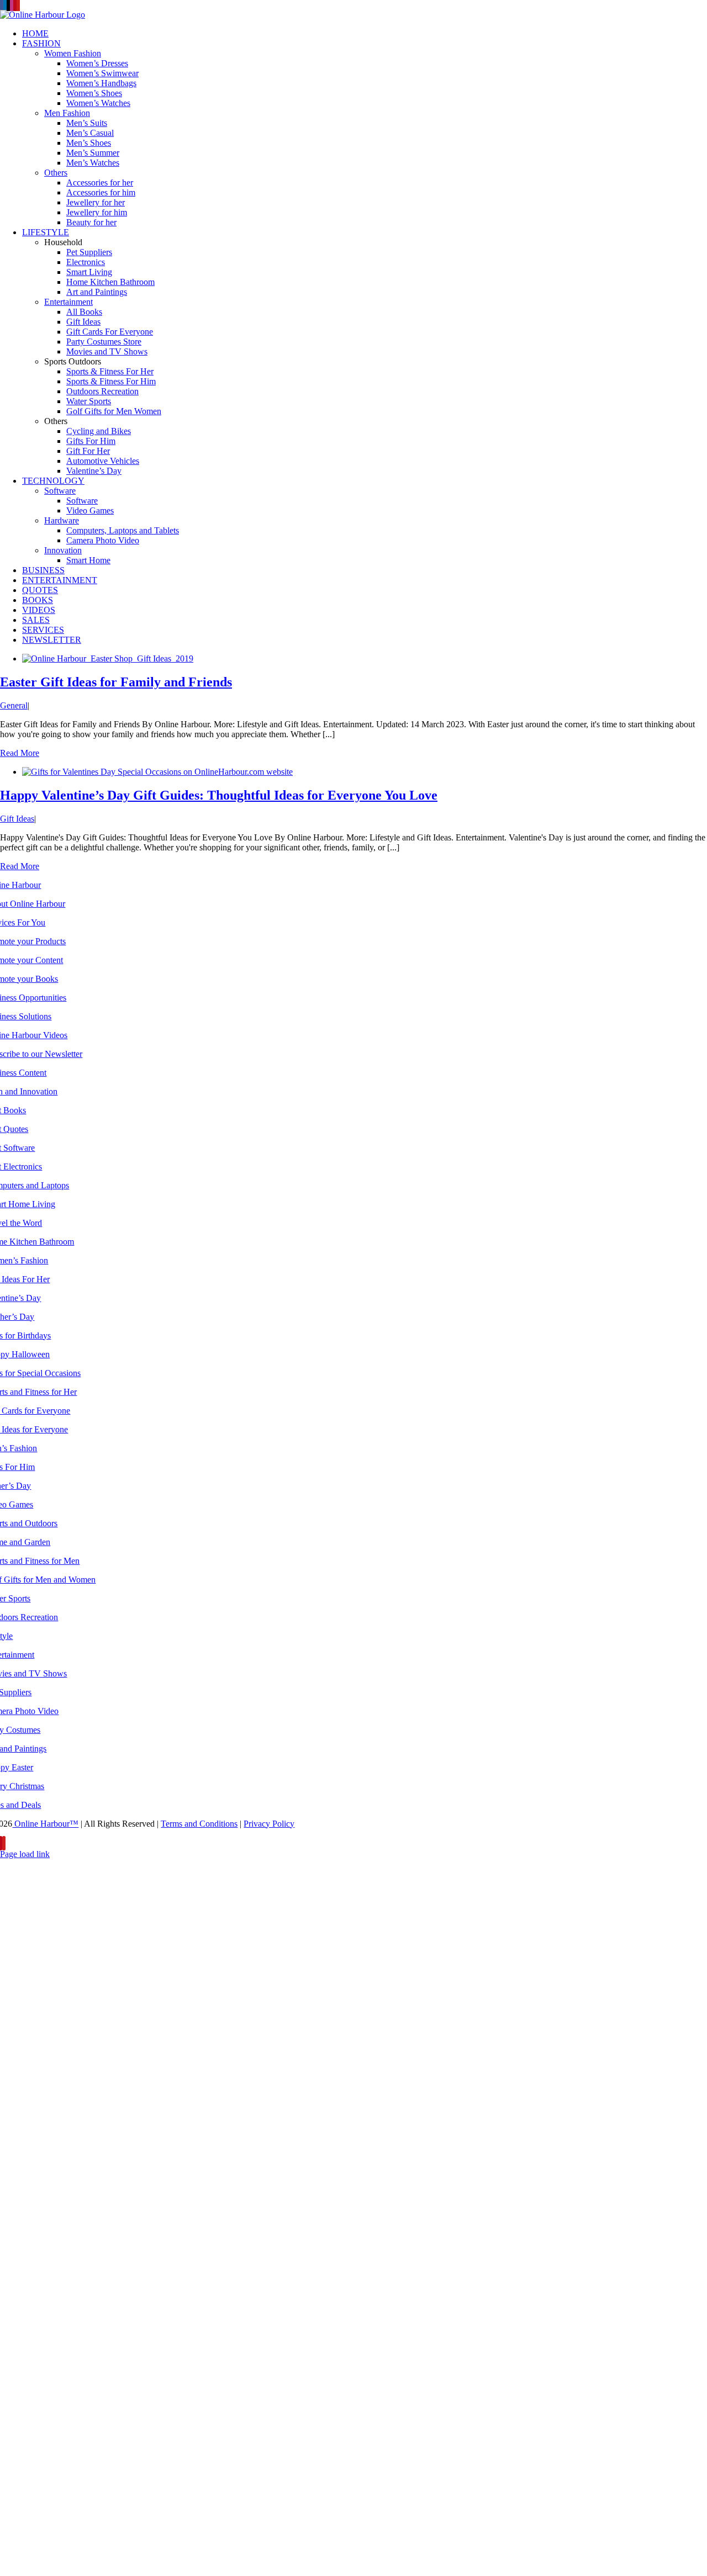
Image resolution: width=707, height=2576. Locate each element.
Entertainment (68, 302)
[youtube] (4, 1843)
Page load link (25, 1854)
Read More (20, 753)
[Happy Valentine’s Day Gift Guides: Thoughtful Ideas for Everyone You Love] (157, 772)
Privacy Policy (269, 1824)
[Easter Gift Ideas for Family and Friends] (108, 658)
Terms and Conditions (199, 1824)
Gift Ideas (17, 819)
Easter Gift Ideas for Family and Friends (116, 682)
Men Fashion (67, 113)
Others (56, 173)
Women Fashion (73, 53)
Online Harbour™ (45, 1824)
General (14, 705)
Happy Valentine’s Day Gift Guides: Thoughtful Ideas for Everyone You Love (219, 795)
